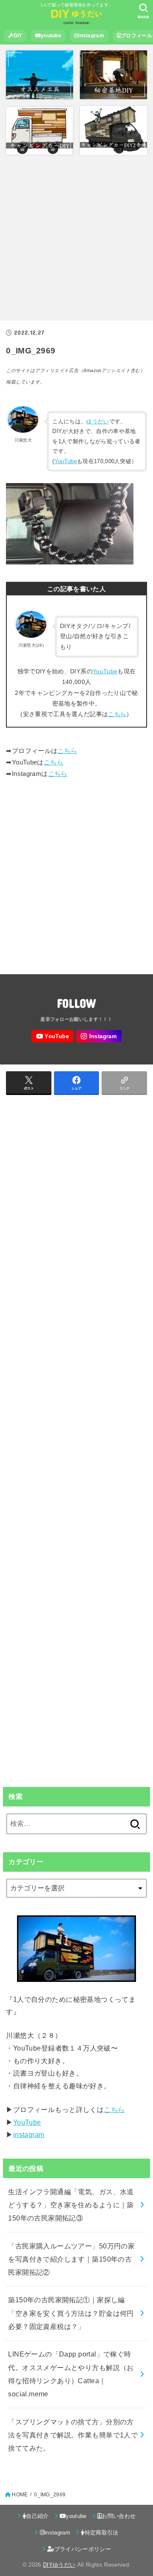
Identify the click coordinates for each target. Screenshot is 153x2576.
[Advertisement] (76, 238)
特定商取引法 (102, 2533)
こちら (117, 714)
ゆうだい (98, 421)
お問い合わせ (119, 2516)
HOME (20, 2495)
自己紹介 (37, 2516)
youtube (51, 36)
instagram (91, 36)
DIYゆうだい (59, 2565)
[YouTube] (52, 1036)
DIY (18, 36)
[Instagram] (99, 1036)
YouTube (66, 461)
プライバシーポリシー (83, 2549)
